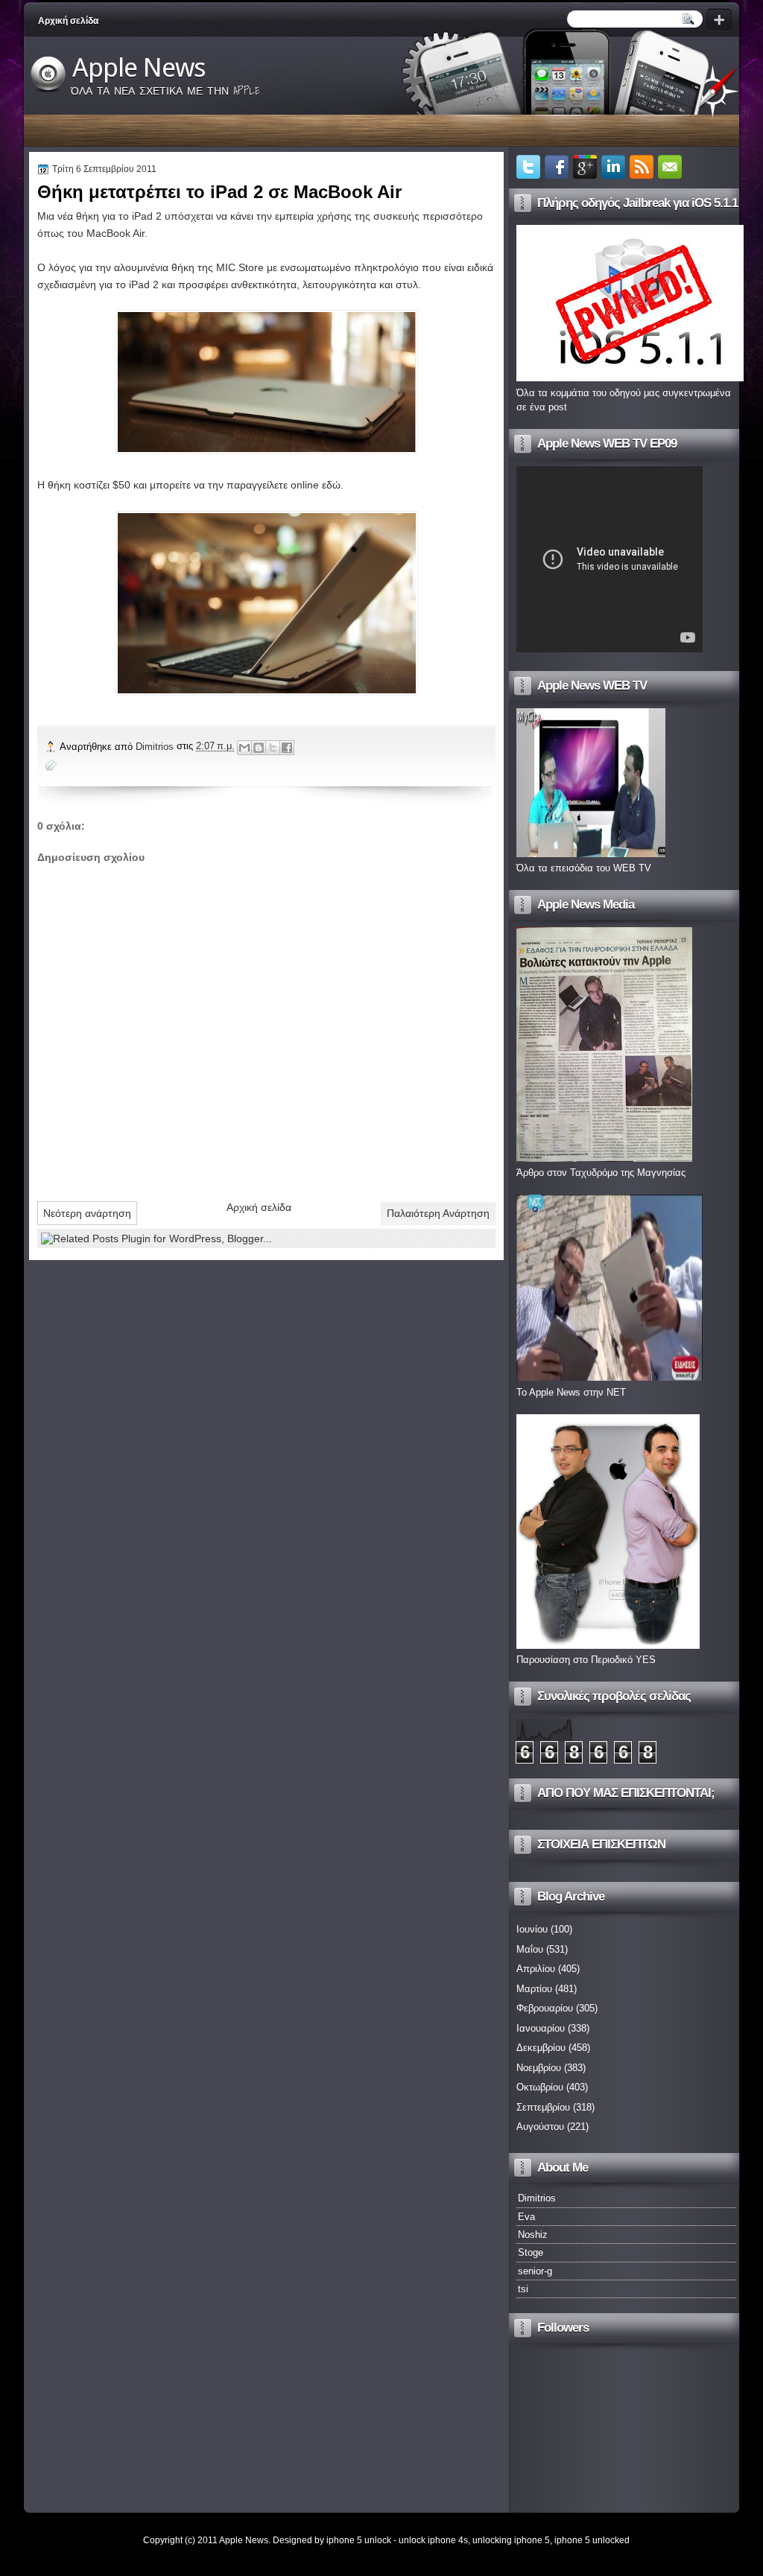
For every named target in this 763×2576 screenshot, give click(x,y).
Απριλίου (536, 1969)
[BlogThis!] (259, 748)
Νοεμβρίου (539, 2068)
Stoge (531, 2252)
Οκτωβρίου (540, 2087)
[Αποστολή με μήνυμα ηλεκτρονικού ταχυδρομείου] (244, 748)
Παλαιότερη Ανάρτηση (438, 1213)
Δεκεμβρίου (541, 2048)
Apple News (139, 68)
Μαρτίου (534, 1989)
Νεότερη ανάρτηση (87, 1213)
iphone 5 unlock (359, 2540)
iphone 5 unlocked (592, 2540)
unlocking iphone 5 (511, 2540)
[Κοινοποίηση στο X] (273, 748)
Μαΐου (530, 1949)
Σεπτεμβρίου (543, 2107)
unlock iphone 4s (433, 2540)
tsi (523, 2289)
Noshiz (533, 2235)
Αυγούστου (540, 2127)
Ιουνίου (532, 1929)
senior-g (535, 2271)
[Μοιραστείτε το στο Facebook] (287, 748)
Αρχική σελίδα (68, 21)
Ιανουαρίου (541, 2028)
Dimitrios (156, 747)
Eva (526, 2217)
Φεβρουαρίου (545, 2008)
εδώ (331, 485)
